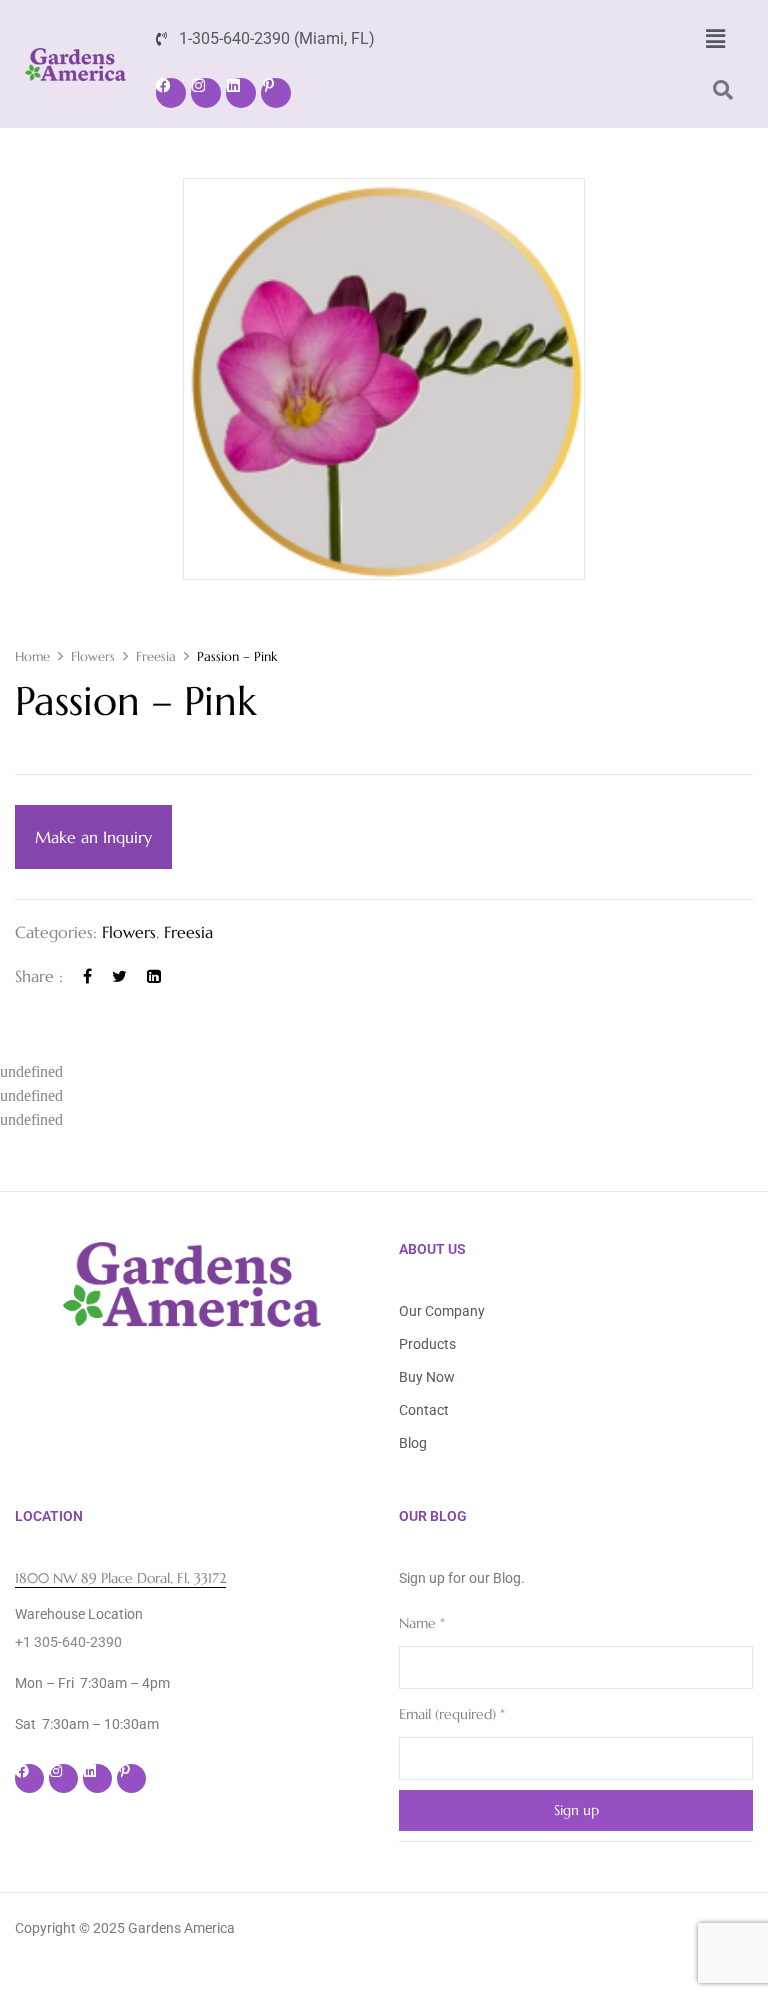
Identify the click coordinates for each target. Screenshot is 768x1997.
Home (32, 656)
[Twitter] (119, 976)
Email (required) (452, 1714)
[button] (715, 39)
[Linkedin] (241, 93)
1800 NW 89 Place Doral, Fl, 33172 (120, 1578)
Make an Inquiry (93, 837)
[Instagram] (206, 93)
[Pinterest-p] (276, 93)
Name (422, 1623)
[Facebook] (171, 93)
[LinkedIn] (154, 976)
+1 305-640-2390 (68, 1642)
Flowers (93, 656)
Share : (39, 976)
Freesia (156, 656)
